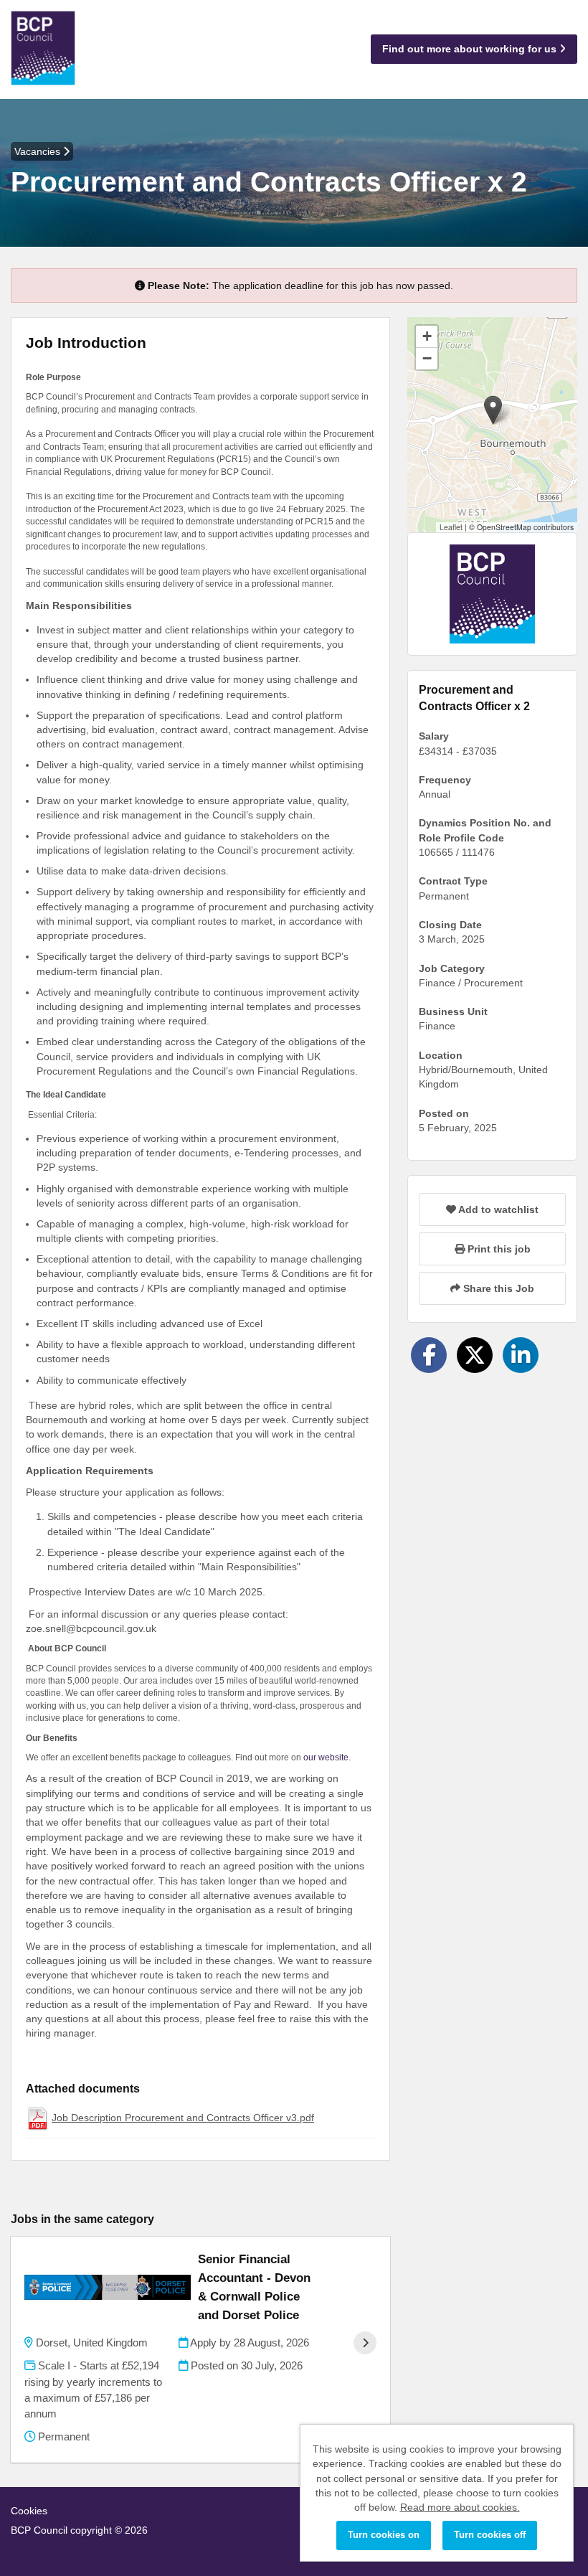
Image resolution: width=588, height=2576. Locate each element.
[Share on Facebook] (429, 1355)
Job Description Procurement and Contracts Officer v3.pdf (183, 2118)
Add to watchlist (497, 1209)
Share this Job (497, 1288)
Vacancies (39, 151)
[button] (493, 410)
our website (326, 1758)
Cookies (29, 2511)
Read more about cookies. (460, 2507)
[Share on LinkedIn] (521, 1355)
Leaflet (451, 527)
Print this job (498, 1249)
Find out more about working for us (471, 49)
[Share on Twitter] (475, 1355)
